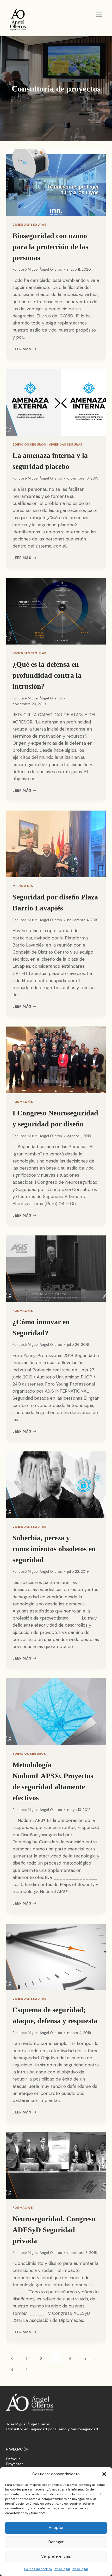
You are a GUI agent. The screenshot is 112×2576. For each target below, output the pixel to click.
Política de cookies (38, 2569)
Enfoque (13, 2459)
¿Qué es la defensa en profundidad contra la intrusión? (47, 675)
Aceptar (56, 2528)
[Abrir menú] (99, 15)
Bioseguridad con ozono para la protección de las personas (50, 247)
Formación (23, 1102)
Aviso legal (62, 2569)
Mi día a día (23, 886)
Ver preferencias (56, 2556)
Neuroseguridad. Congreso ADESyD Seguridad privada (54, 2230)
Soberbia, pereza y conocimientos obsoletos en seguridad (54, 1549)
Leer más (24, 349)
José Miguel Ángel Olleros (40, 269)
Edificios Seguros (29, 444)
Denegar (56, 2542)
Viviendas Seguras (29, 225)
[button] (104, 2474)
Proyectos (15, 2464)
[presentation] (56, 183)
